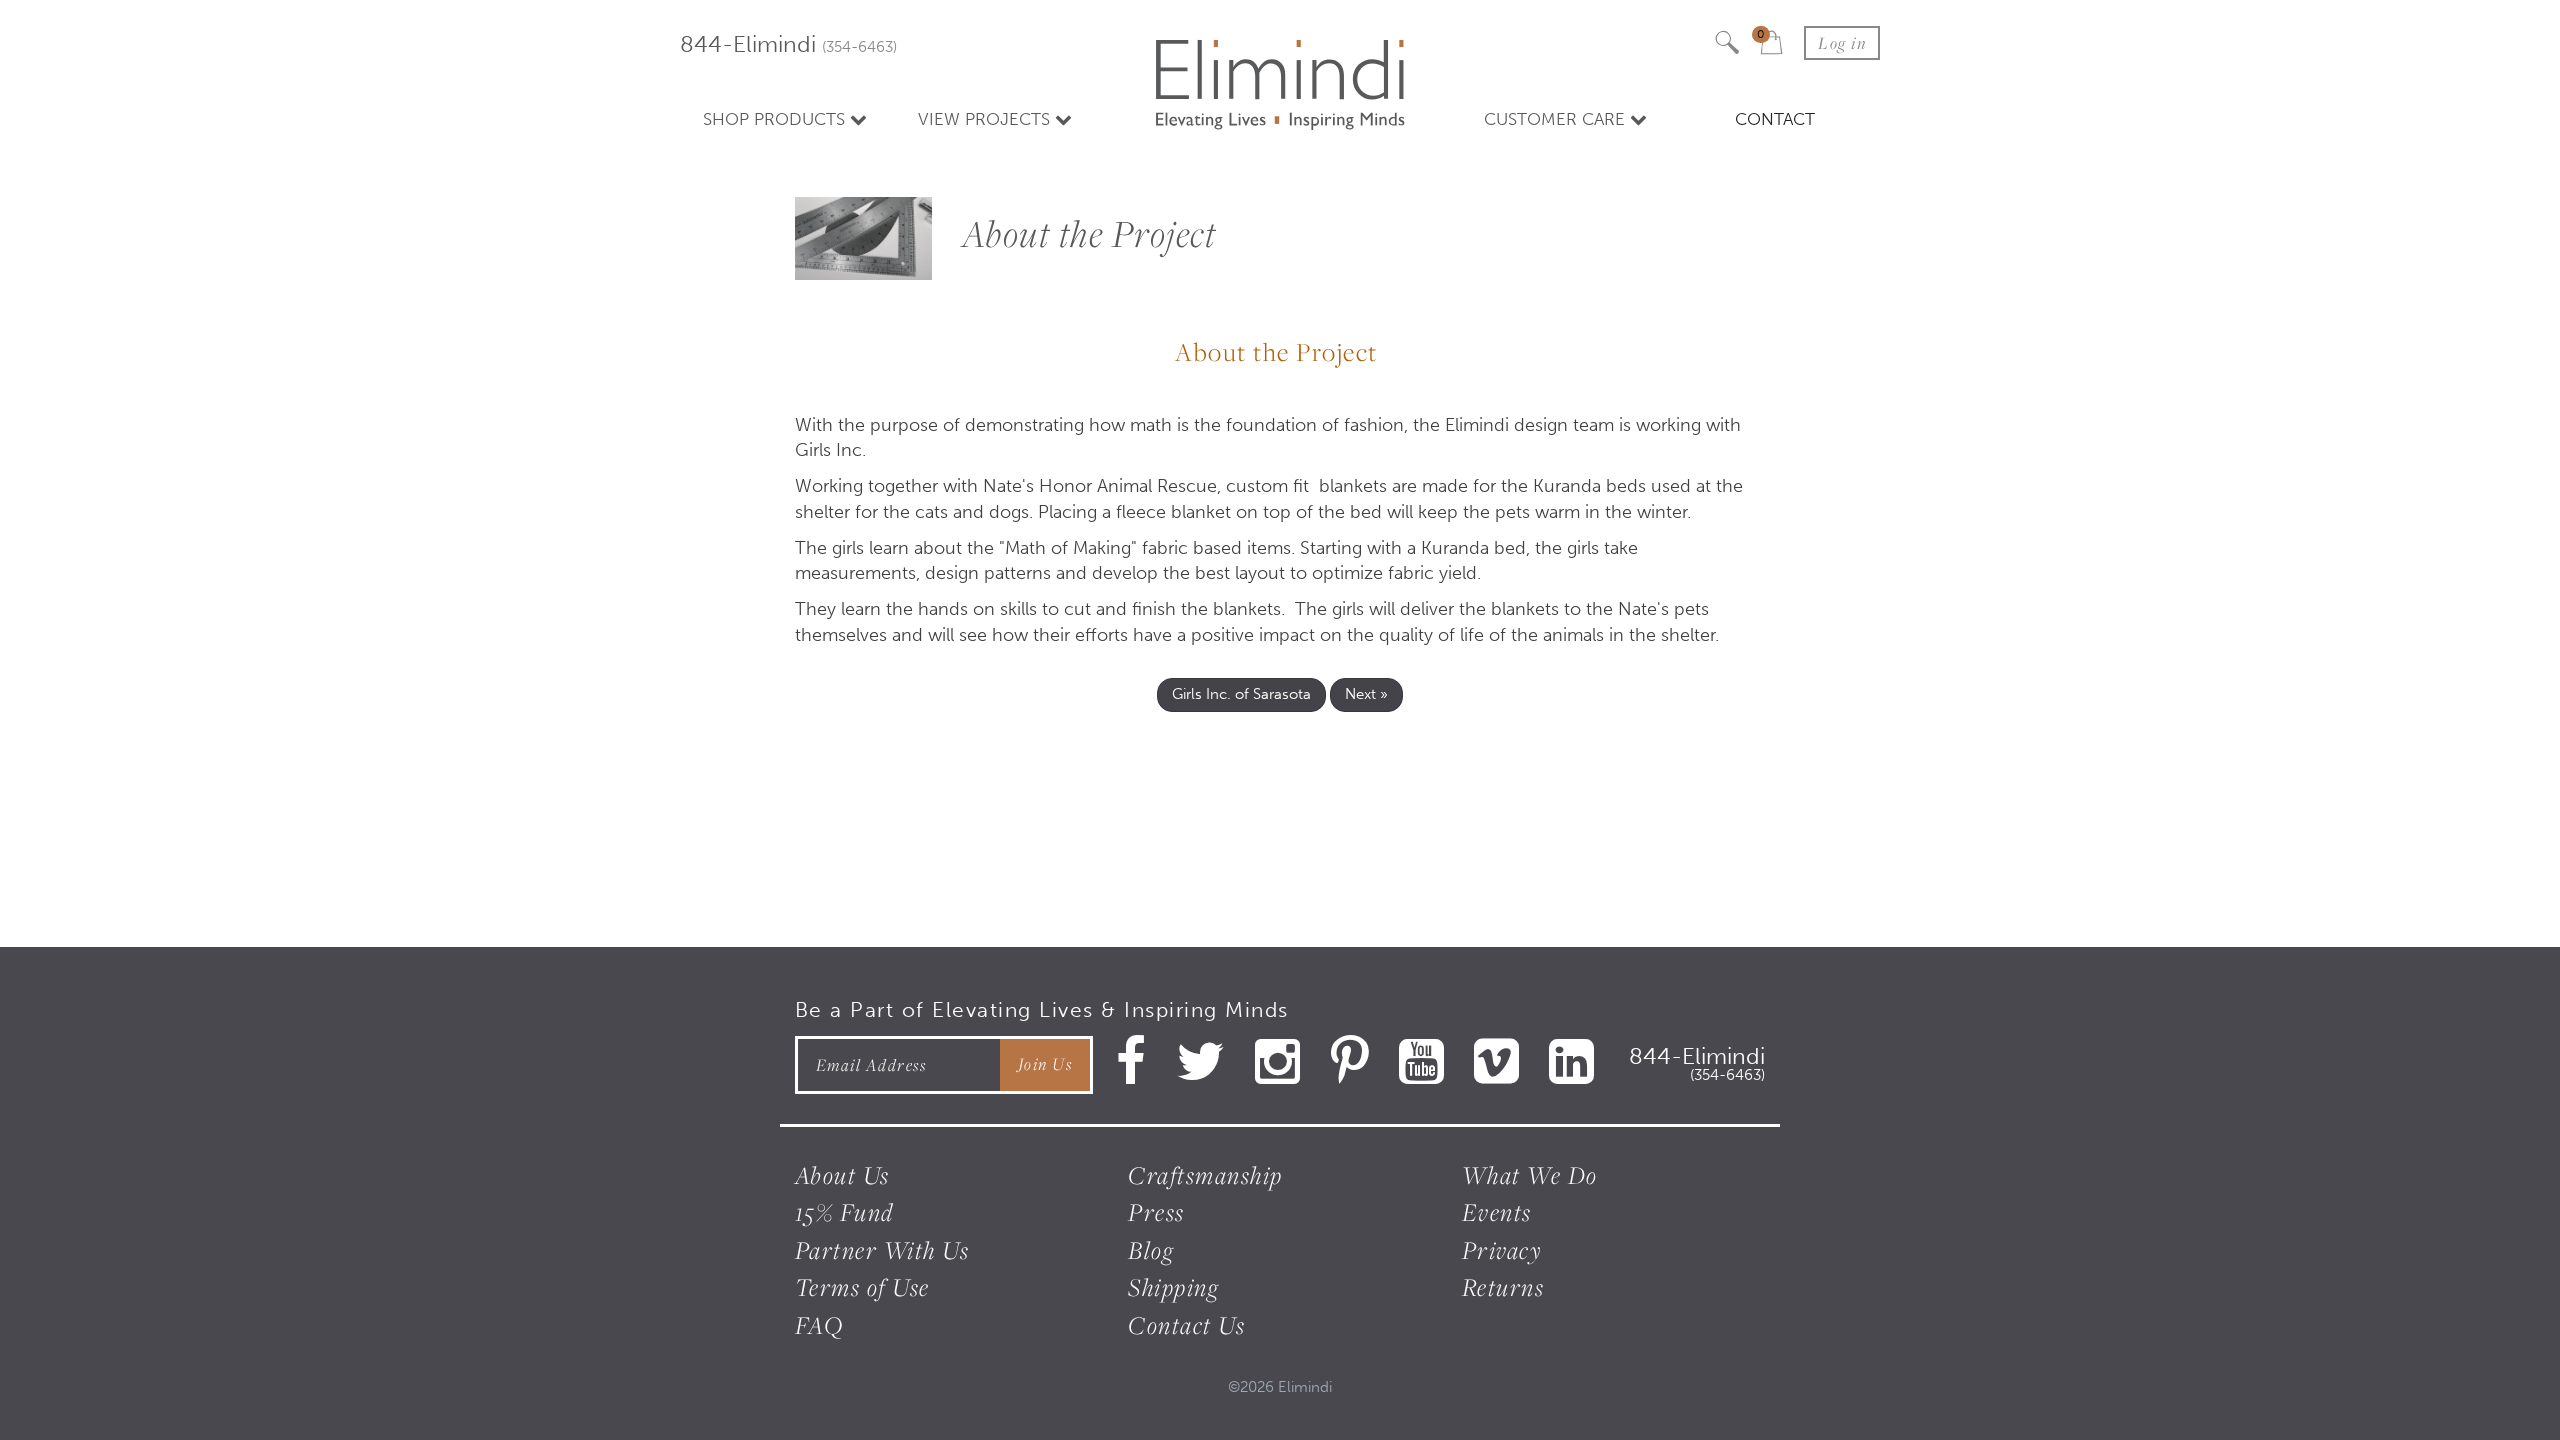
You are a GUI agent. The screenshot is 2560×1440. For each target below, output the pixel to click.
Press (1156, 1212)
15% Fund (844, 1212)
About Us (842, 1175)
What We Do (1530, 1175)
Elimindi (1305, 1387)
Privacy (1502, 1250)
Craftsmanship (1205, 1175)
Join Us (1045, 1064)
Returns (1503, 1287)
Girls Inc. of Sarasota (1241, 694)
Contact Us (1186, 1325)
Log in (1842, 43)
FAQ (819, 1325)
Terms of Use (862, 1287)
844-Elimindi (788, 44)
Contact (1775, 119)
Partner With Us (882, 1250)
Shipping (1173, 1287)
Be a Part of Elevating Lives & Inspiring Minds (1042, 1009)
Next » (1366, 694)
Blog (1151, 1250)
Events (1497, 1212)
